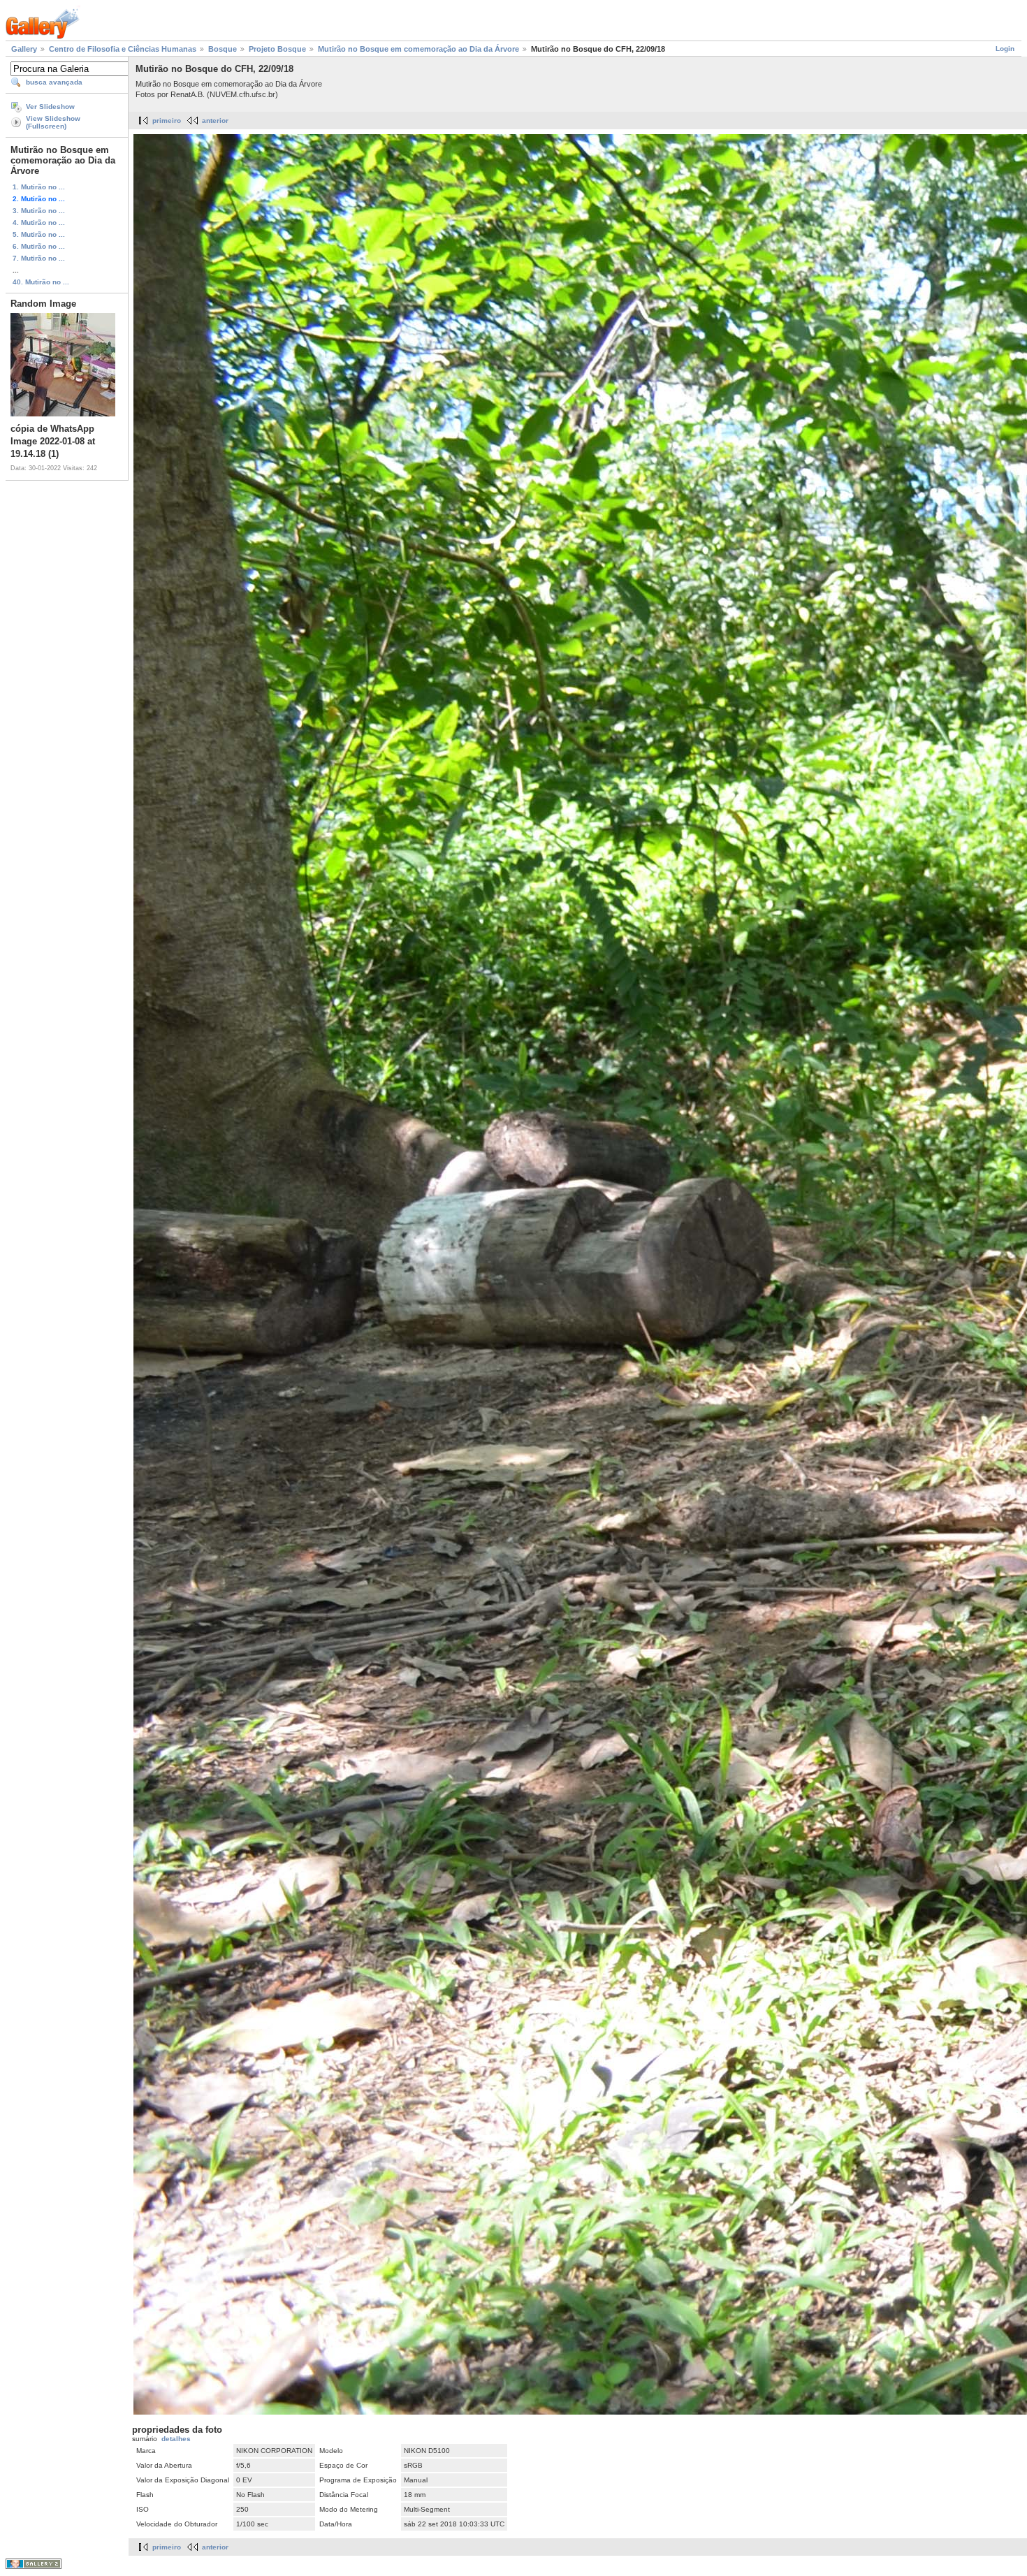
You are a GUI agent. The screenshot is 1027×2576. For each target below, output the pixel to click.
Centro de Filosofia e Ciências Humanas (123, 49)
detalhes (176, 2439)
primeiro (167, 121)
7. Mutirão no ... (39, 258)
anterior (215, 121)
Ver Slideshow (50, 107)
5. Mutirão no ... (39, 234)
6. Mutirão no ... (39, 246)
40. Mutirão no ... (41, 282)
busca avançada (54, 82)
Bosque (223, 49)
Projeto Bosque (277, 49)
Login (1005, 49)
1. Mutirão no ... (39, 187)
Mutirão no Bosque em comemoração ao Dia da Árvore (418, 49)
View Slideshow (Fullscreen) (53, 122)
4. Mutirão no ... (39, 223)
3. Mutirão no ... (39, 211)
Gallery (24, 49)
